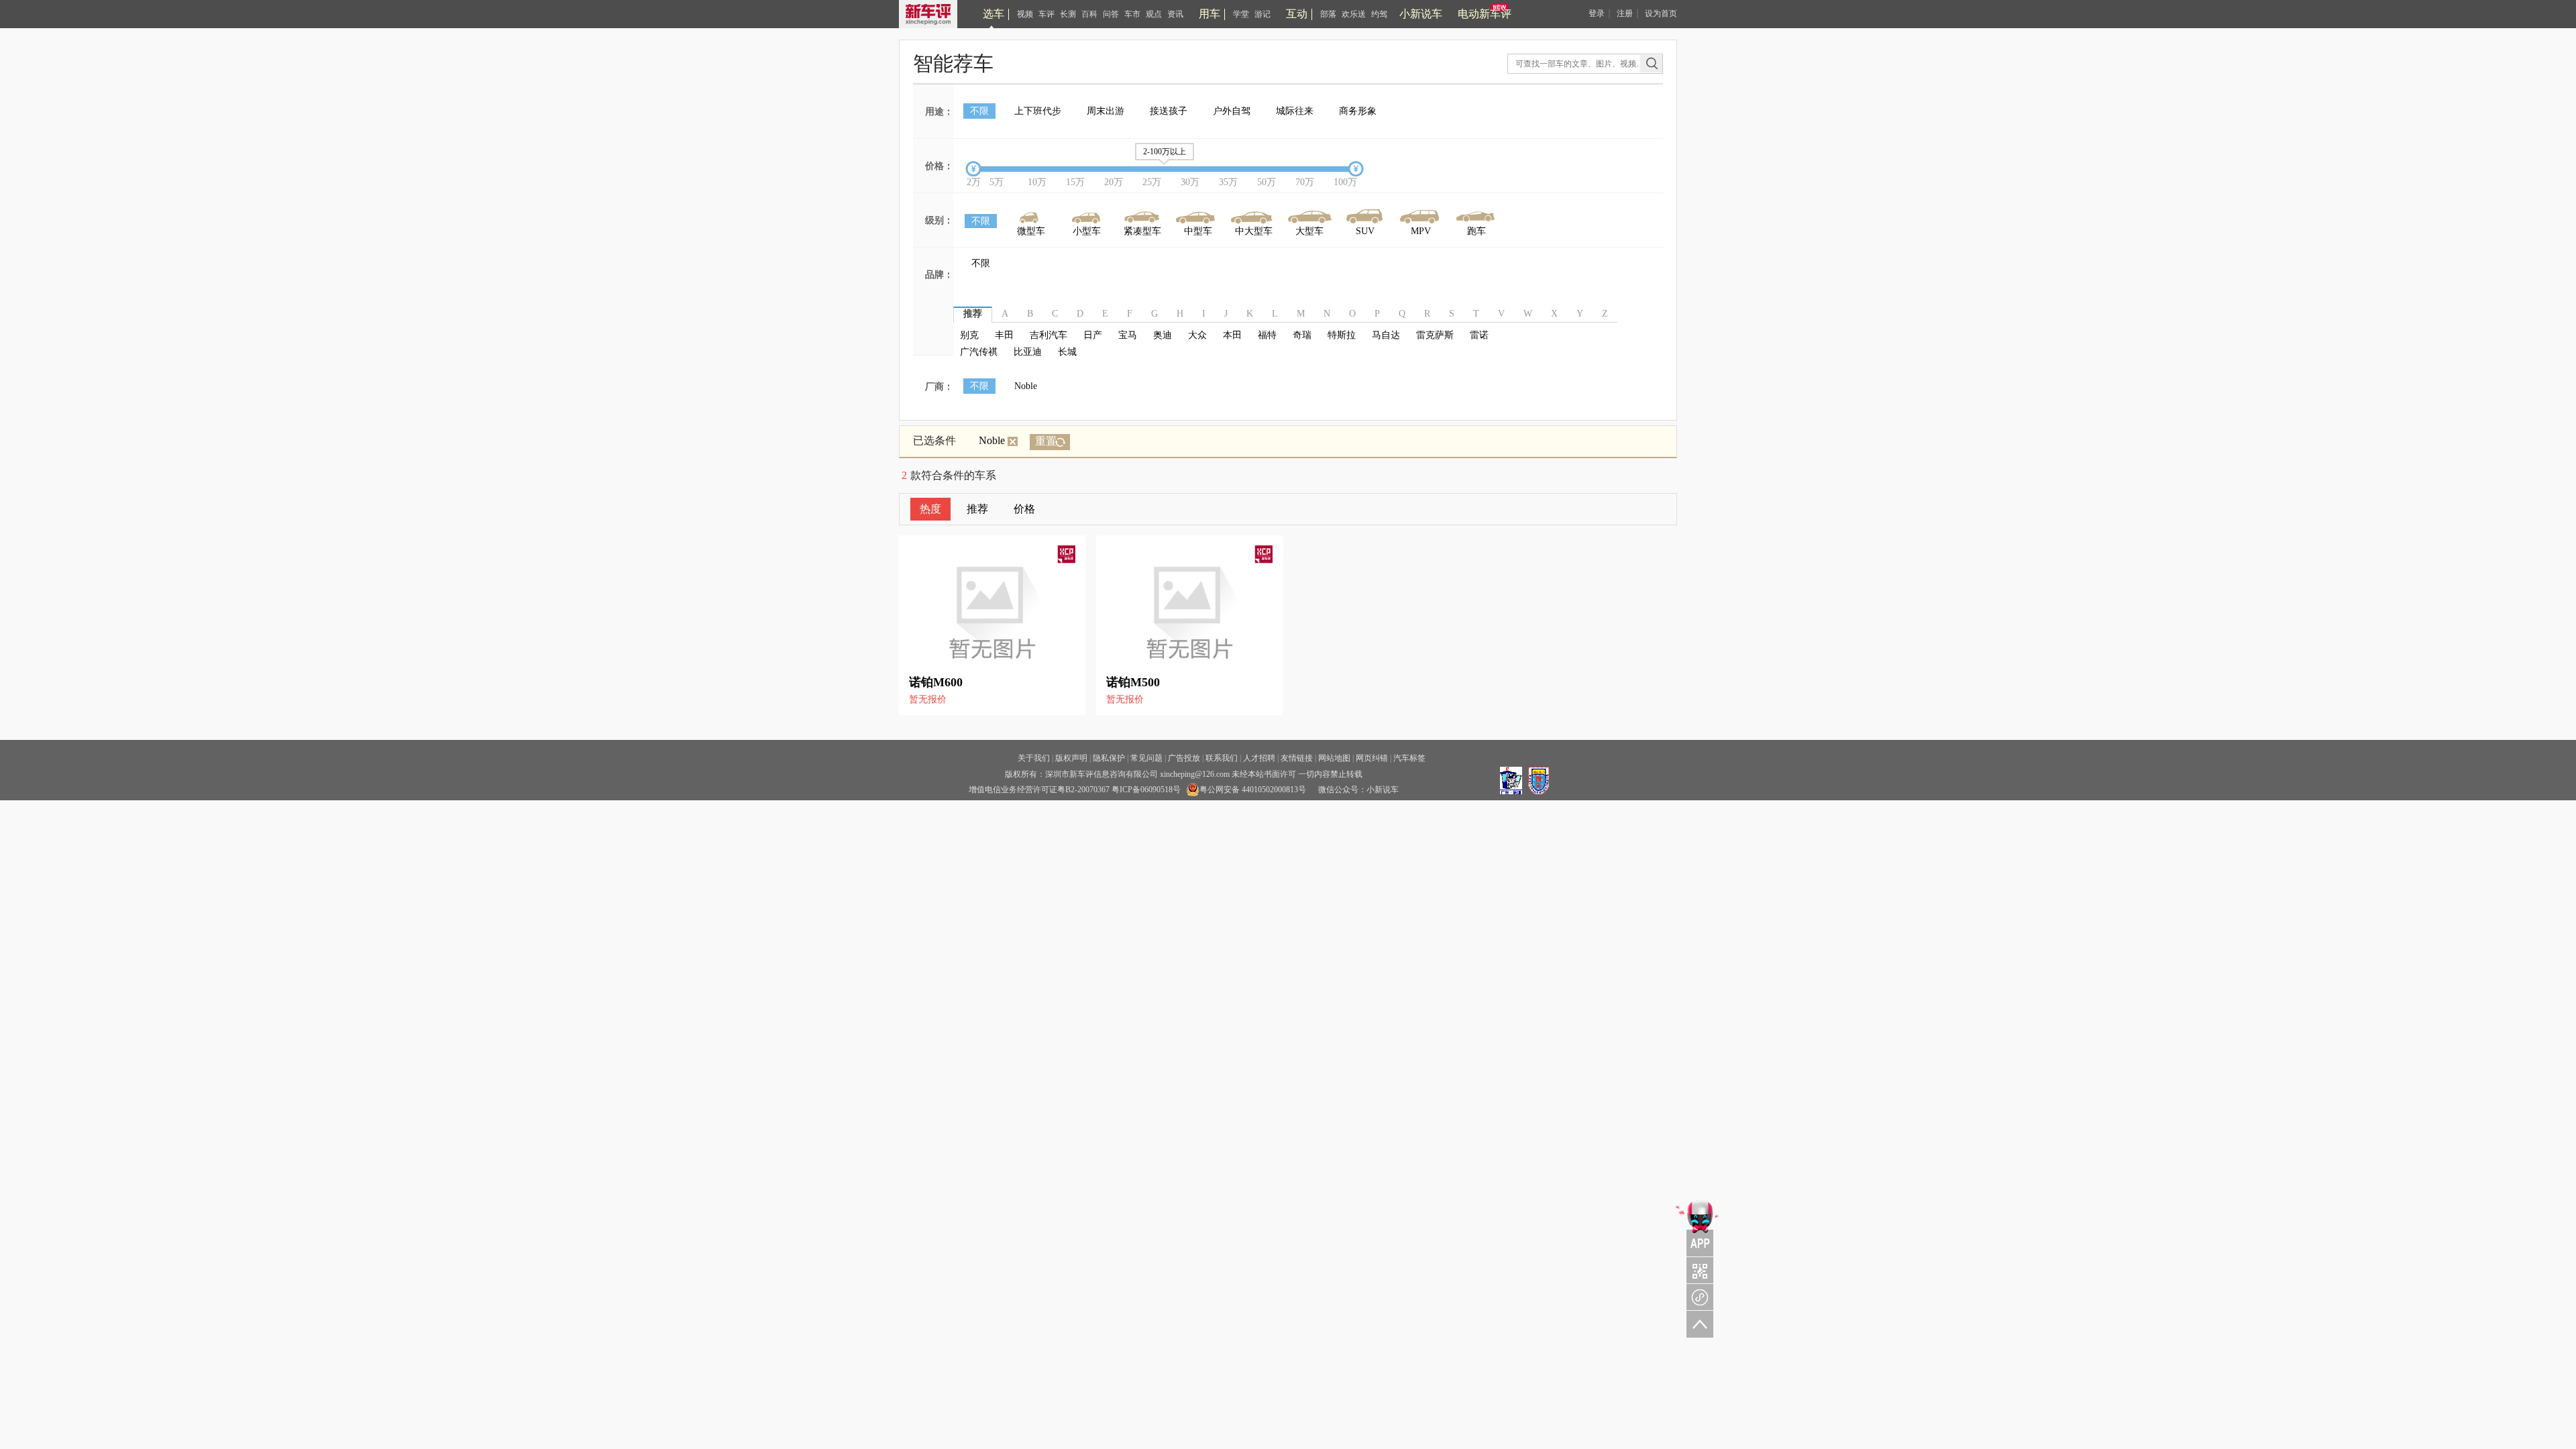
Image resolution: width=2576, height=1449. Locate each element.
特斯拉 (1342, 335)
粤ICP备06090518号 (1146, 790)
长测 (1068, 14)
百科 (1089, 14)
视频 (1025, 14)
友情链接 (1297, 758)
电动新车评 (1485, 14)
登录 (1597, 13)
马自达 (1386, 335)
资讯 (1175, 14)
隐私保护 (1109, 758)
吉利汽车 (1049, 335)
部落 (1328, 14)
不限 (979, 111)
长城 (1067, 352)
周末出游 (1106, 111)
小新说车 (1421, 14)
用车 (1210, 14)
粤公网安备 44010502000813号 (1253, 790)
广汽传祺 (979, 352)
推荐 (977, 509)
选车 (994, 14)
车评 (1046, 14)
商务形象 (1358, 111)
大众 (1197, 335)
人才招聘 (1259, 758)
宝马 (1128, 335)
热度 (930, 509)
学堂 (1241, 14)
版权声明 (1071, 758)
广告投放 (1184, 758)
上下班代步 (1038, 111)
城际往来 (1295, 111)
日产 (1093, 335)
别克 (969, 335)
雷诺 (1479, 335)
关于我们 (1034, 758)
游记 (1263, 14)
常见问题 (1146, 758)
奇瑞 (1302, 335)
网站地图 (1334, 758)
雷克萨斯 (1435, 335)
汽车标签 (1409, 758)
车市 (1132, 14)
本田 (1232, 335)
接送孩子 (1169, 111)
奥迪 (1163, 335)
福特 (1267, 335)
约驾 (1379, 14)
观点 (1154, 14)
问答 (1111, 14)
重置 (1046, 441)
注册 (1625, 13)
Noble (1026, 386)
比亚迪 (1028, 352)
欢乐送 (1354, 14)
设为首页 (1661, 13)
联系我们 (1222, 758)
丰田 (1004, 335)
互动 (1297, 14)
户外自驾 (1232, 111)
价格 (1024, 509)
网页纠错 (1372, 758)
